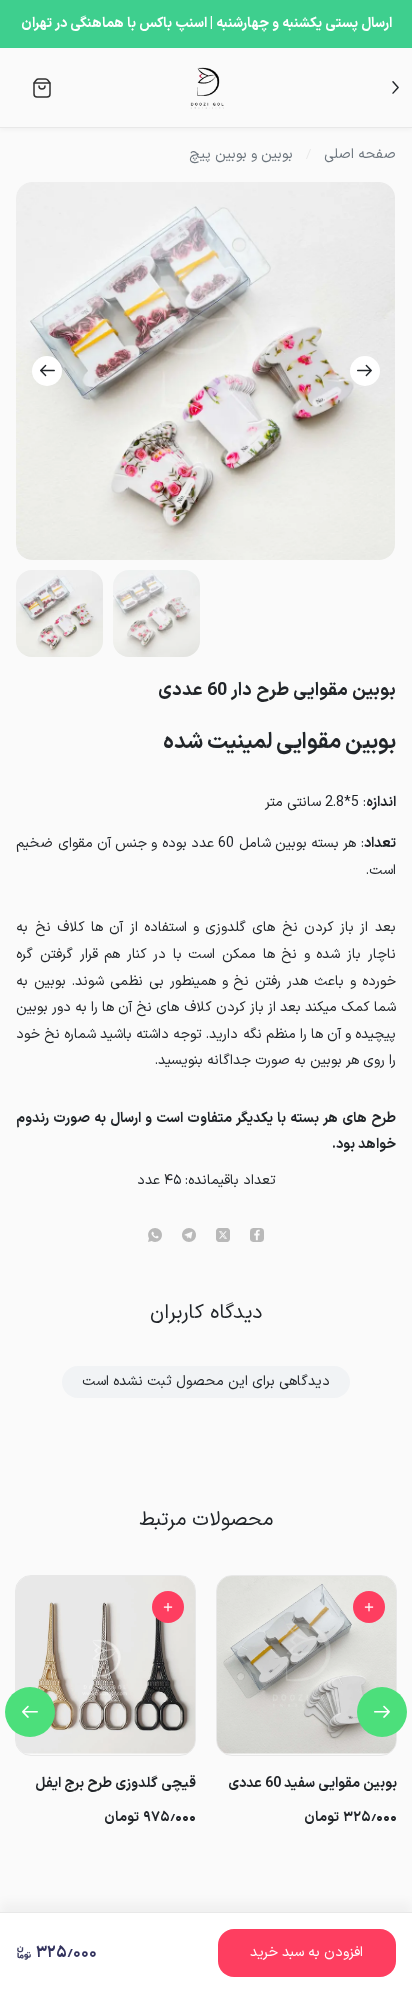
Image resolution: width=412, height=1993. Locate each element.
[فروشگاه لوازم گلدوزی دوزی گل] (207, 87)
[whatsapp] (155, 1237)
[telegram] (189, 1237)
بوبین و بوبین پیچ (241, 155)
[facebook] (257, 1237)
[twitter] (223, 1237)
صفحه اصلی (360, 155)
